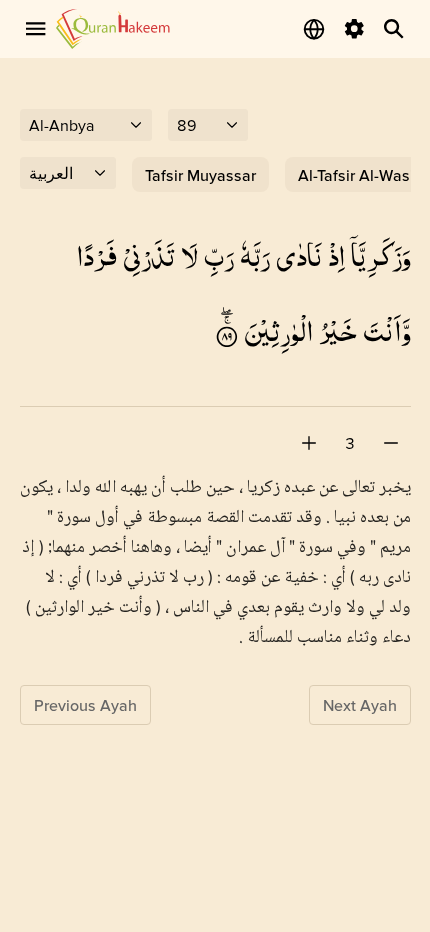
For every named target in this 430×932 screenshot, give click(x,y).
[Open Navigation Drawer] (36, 29)
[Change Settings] (354, 29)
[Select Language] (314, 29)
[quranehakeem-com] (113, 28)
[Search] (394, 29)
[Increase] (309, 443)
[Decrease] (391, 443)
